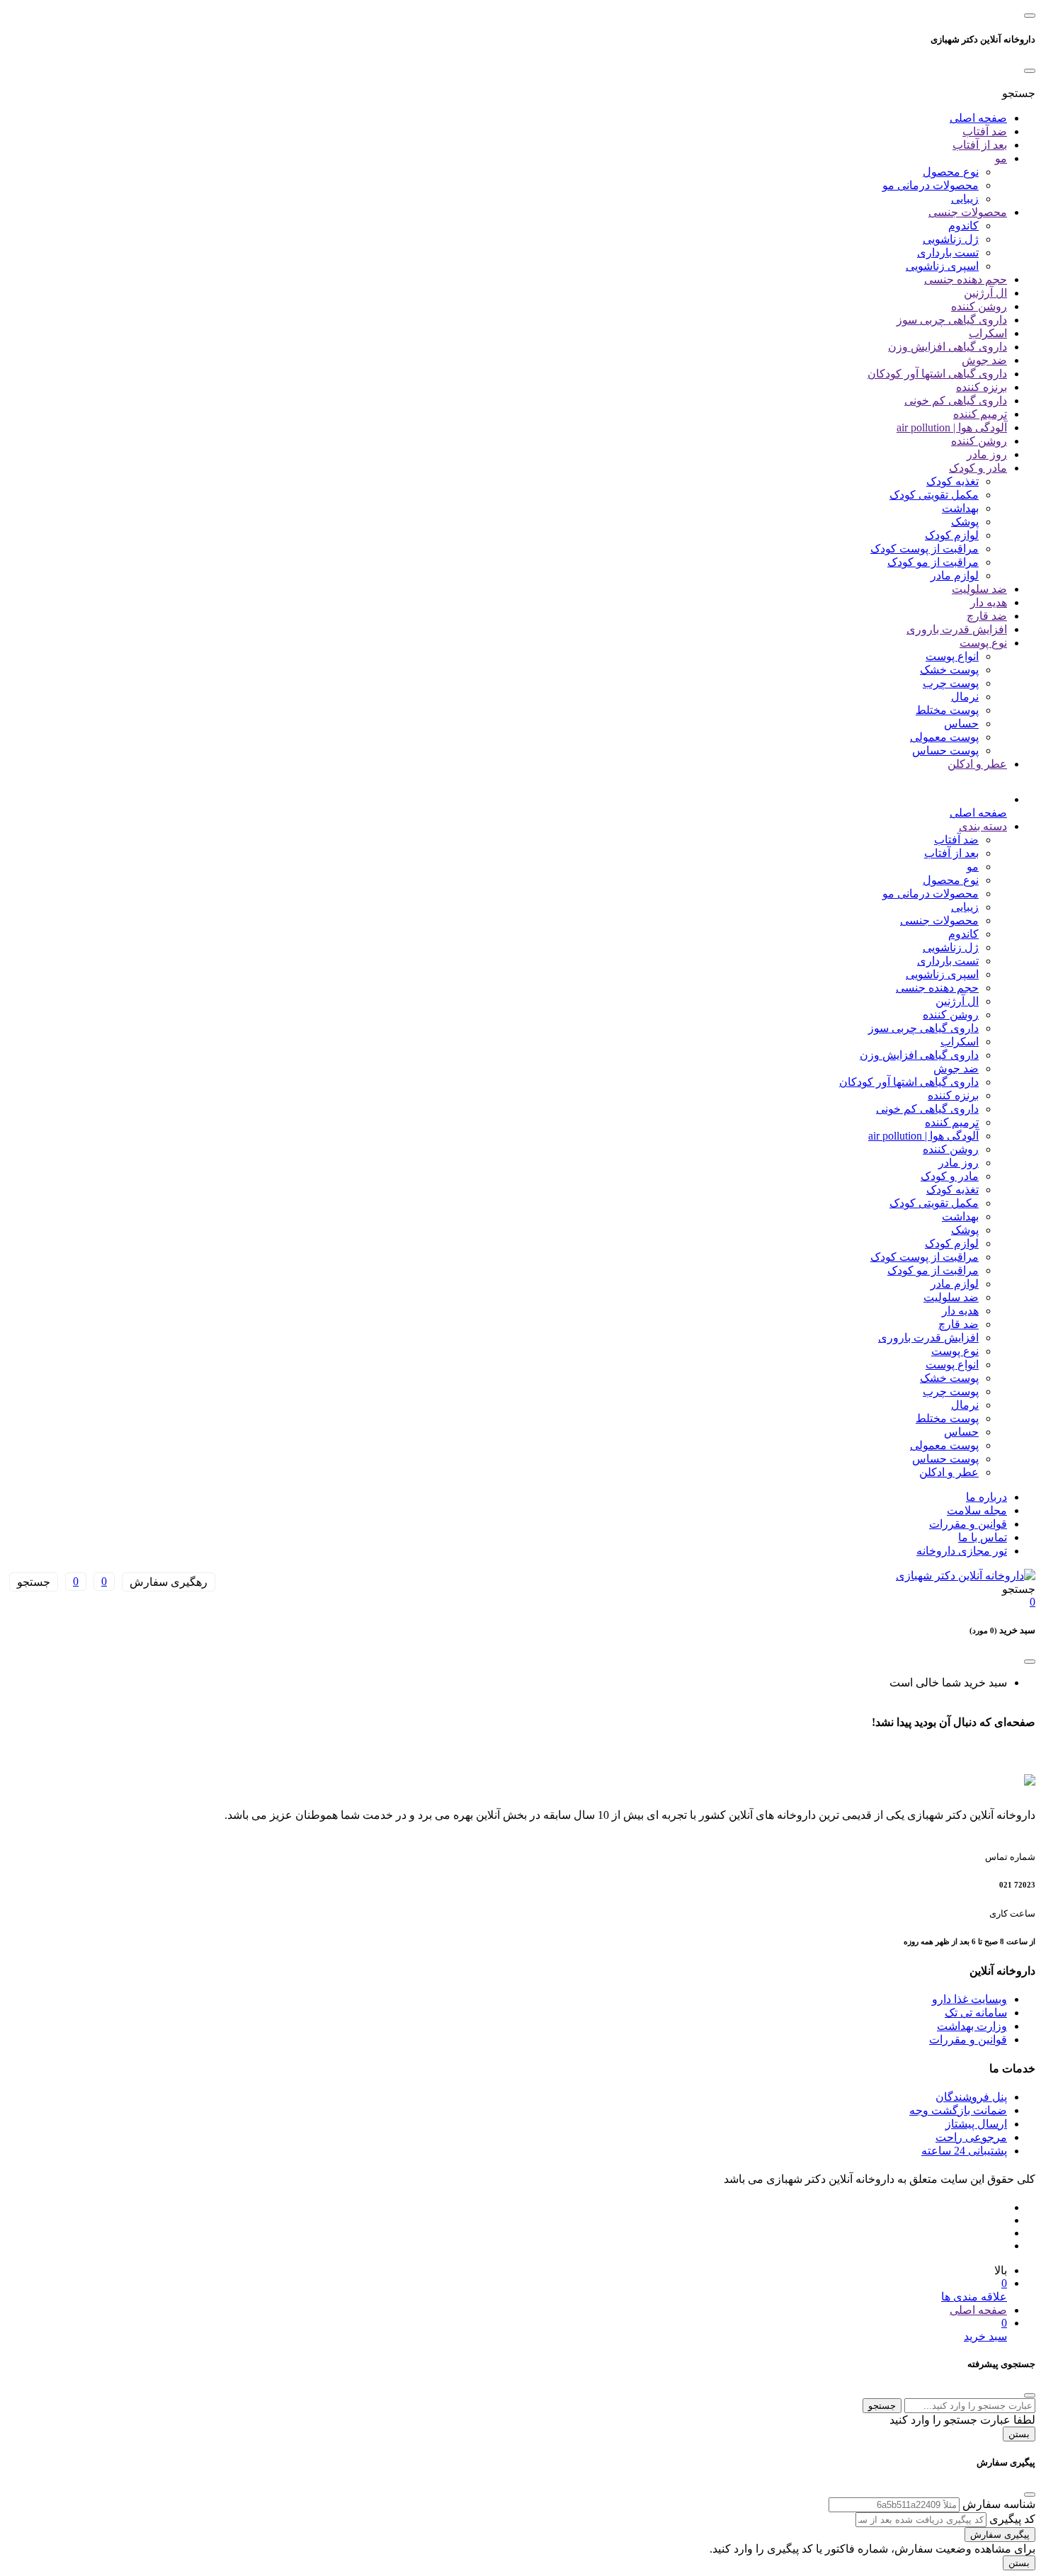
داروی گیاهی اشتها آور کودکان (937, 374)
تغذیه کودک (952, 481)
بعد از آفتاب (980, 145)
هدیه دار (989, 602)
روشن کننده (979, 306)
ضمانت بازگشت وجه (958, 2110)
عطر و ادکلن (977, 764)
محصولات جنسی (968, 212)
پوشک (965, 522)
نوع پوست (983, 643)
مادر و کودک (978, 468)
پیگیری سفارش (1000, 2535)
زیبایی (965, 199)
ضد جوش (984, 360)
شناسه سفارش (999, 2504)
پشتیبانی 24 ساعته (964, 2151)
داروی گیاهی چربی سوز (952, 320)
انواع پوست (952, 656)
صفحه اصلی (978, 118)
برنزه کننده (982, 387)
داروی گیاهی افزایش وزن (948, 347)
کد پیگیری (1012, 2519)
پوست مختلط (947, 710)
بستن (1019, 2434)
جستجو (882, 2406)
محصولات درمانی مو (931, 185)
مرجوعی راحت (971, 2137)
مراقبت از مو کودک (933, 562)
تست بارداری (948, 253)
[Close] (1030, 71)
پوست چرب (951, 683)
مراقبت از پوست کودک (925, 549)
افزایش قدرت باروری (957, 629)
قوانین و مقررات (968, 1524)
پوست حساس (945, 750)
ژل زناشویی (951, 239)
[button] (1019, 93)
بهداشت (960, 508)
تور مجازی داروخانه (962, 1551)
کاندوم (963, 226)
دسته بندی (983, 826)
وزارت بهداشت (972, 2026)
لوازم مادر (955, 575)
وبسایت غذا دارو (969, 1999)
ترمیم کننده (980, 414)
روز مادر (987, 454)
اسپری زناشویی (942, 266)
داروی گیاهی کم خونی (956, 401)
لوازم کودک (952, 535)
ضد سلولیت (979, 589)
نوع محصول (951, 172)
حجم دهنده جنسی (966, 279)
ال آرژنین (985, 293)
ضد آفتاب (985, 131)
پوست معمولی (944, 737)
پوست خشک (949, 670)
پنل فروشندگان (971, 2097)
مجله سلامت (977, 1510)
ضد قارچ (987, 616)
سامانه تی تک (976, 2013)
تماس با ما (983, 1537)
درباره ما (986, 1497)
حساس (961, 724)
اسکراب (988, 333)
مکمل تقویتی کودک (934, 495)
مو (1001, 158)
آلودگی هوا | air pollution (952, 427)
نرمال (965, 697)
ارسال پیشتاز (976, 2124)
